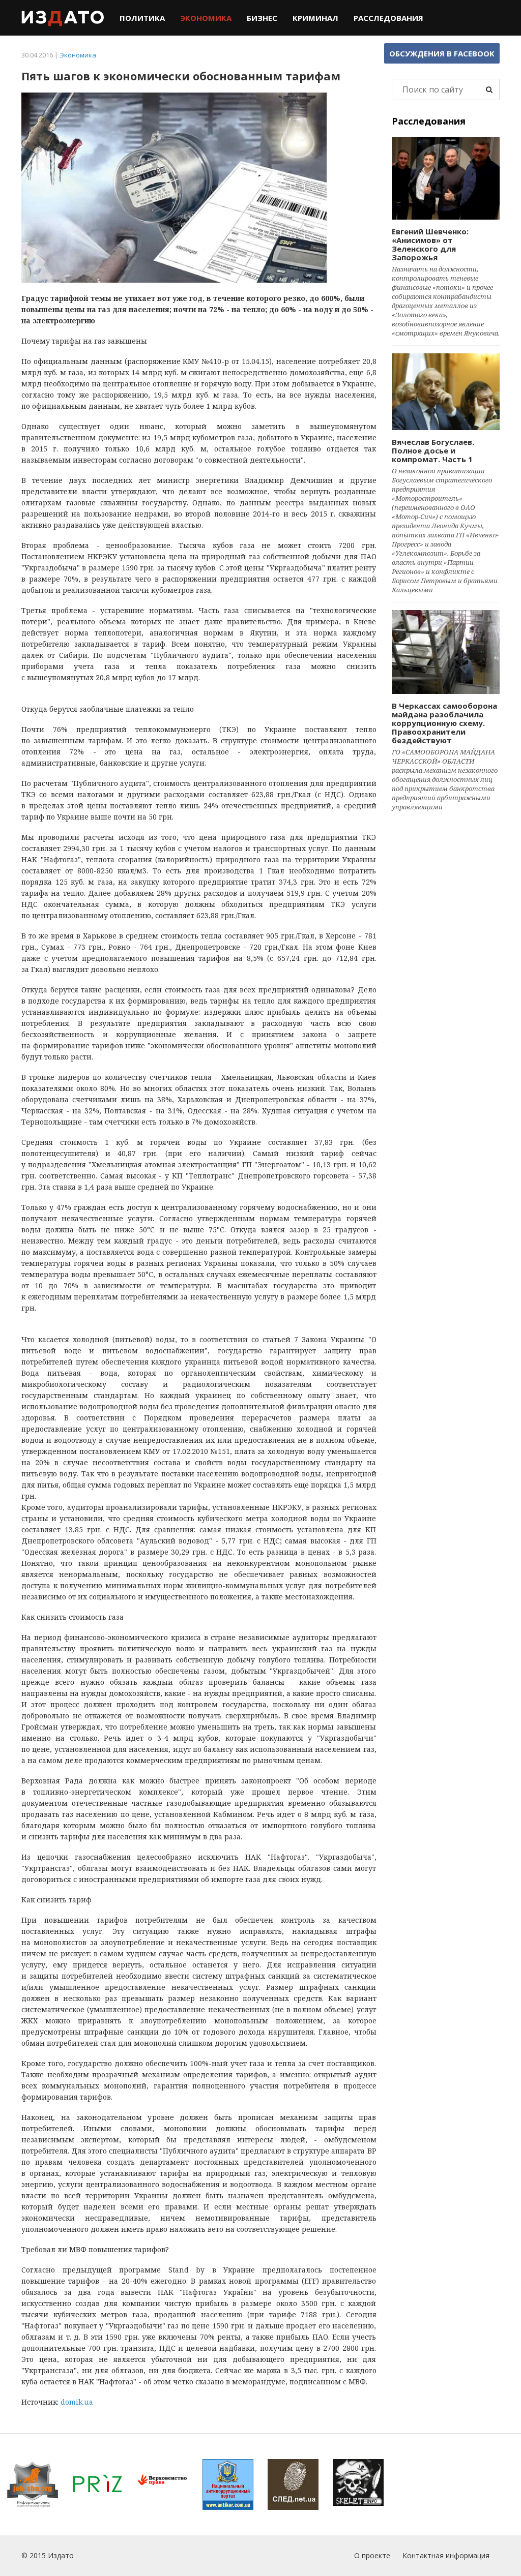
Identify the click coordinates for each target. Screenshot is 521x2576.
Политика (142, 18)
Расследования (388, 18)
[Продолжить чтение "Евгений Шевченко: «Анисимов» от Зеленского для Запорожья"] (446, 178)
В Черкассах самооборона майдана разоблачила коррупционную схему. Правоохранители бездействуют (444, 723)
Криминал (315, 18)
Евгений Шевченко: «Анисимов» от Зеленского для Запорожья (430, 244)
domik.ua (77, 2402)
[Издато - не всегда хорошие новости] (63, 18)
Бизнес (262, 18)
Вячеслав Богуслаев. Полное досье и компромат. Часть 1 (433, 450)
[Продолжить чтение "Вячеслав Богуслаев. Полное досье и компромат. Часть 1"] (446, 392)
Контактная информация (446, 2555)
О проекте (372, 2555)
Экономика (206, 18)
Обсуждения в (442, 53)
